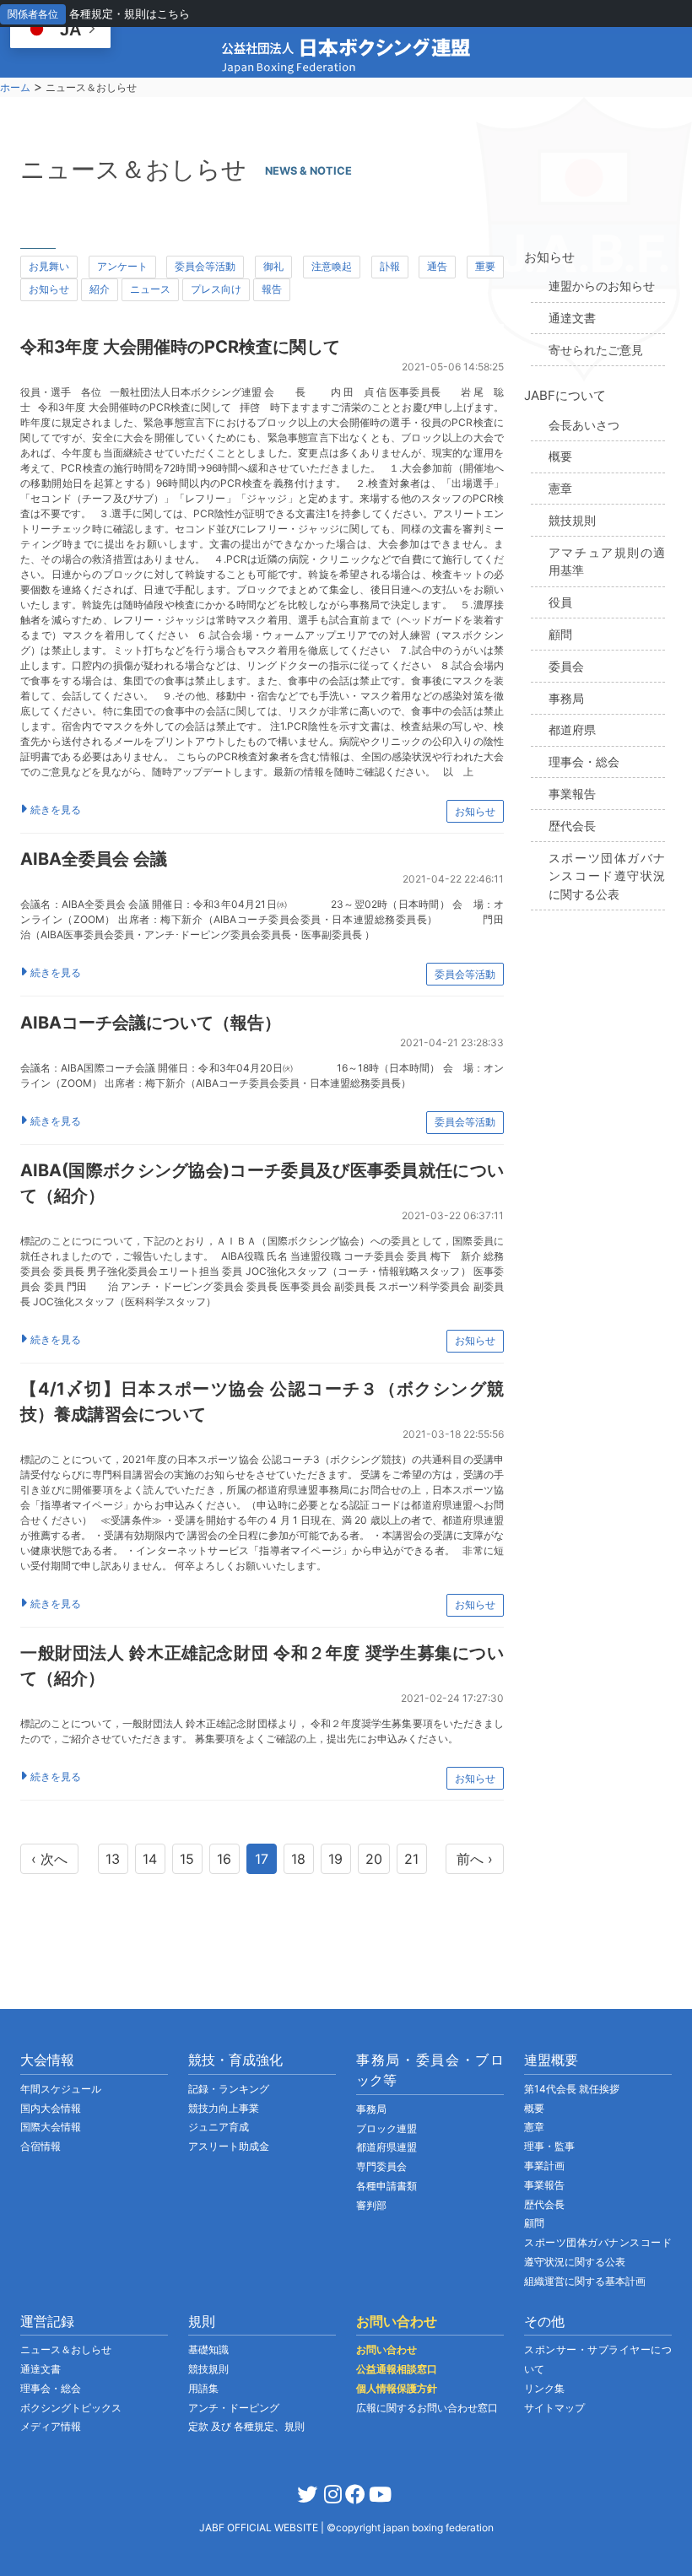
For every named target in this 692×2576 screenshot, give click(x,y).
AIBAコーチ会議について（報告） (151, 1023)
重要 (485, 266)
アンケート (122, 266)
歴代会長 (572, 826)
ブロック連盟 (387, 2128)
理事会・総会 (584, 761)
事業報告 (572, 794)
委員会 (566, 666)
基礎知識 (208, 2349)
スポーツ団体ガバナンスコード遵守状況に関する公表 (607, 876)
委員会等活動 (205, 266)
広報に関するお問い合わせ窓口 (427, 2408)
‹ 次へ (49, 1859)
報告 (272, 289)
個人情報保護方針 (397, 2388)
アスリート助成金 (229, 2146)
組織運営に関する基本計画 (585, 2281)
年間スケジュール (61, 2089)
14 (150, 1859)
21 (411, 1859)
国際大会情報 (51, 2127)
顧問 (560, 634)
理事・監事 (549, 2146)
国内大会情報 (51, 2108)
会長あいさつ (584, 425)
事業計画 (544, 2166)
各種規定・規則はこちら (130, 14)
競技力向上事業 (224, 2108)
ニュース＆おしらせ (66, 2349)
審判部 (371, 2205)
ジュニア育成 (219, 2127)
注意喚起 (332, 266)
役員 (560, 602)
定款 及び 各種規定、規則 (246, 2426)
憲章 (560, 488)
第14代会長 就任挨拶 (572, 2089)
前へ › (475, 1859)
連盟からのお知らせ (602, 286)
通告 (437, 266)
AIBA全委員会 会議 (94, 859)
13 (113, 1859)
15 (187, 1859)
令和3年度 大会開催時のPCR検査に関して (180, 347)
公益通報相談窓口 (397, 2369)
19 (335, 1859)
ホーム (15, 87)
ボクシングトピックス (71, 2408)
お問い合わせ (387, 2349)
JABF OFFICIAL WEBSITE (260, 2527)
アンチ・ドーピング (234, 2408)
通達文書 (572, 318)
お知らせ (49, 289)
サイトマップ (554, 2408)
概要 (560, 456)
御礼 (273, 266)
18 (298, 1859)
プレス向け (216, 289)
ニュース (150, 289)
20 (374, 1859)
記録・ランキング (229, 2089)
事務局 (566, 698)
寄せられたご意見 (596, 350)
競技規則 (572, 520)
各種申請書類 (387, 2186)
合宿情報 (41, 2146)
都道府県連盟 (387, 2147)
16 (224, 1859)
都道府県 (572, 729)
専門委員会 (381, 2166)
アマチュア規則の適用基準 (607, 562)
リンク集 (544, 2388)
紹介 (100, 289)
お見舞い (49, 266)
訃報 (390, 266)
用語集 (203, 2388)
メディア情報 (51, 2426)
